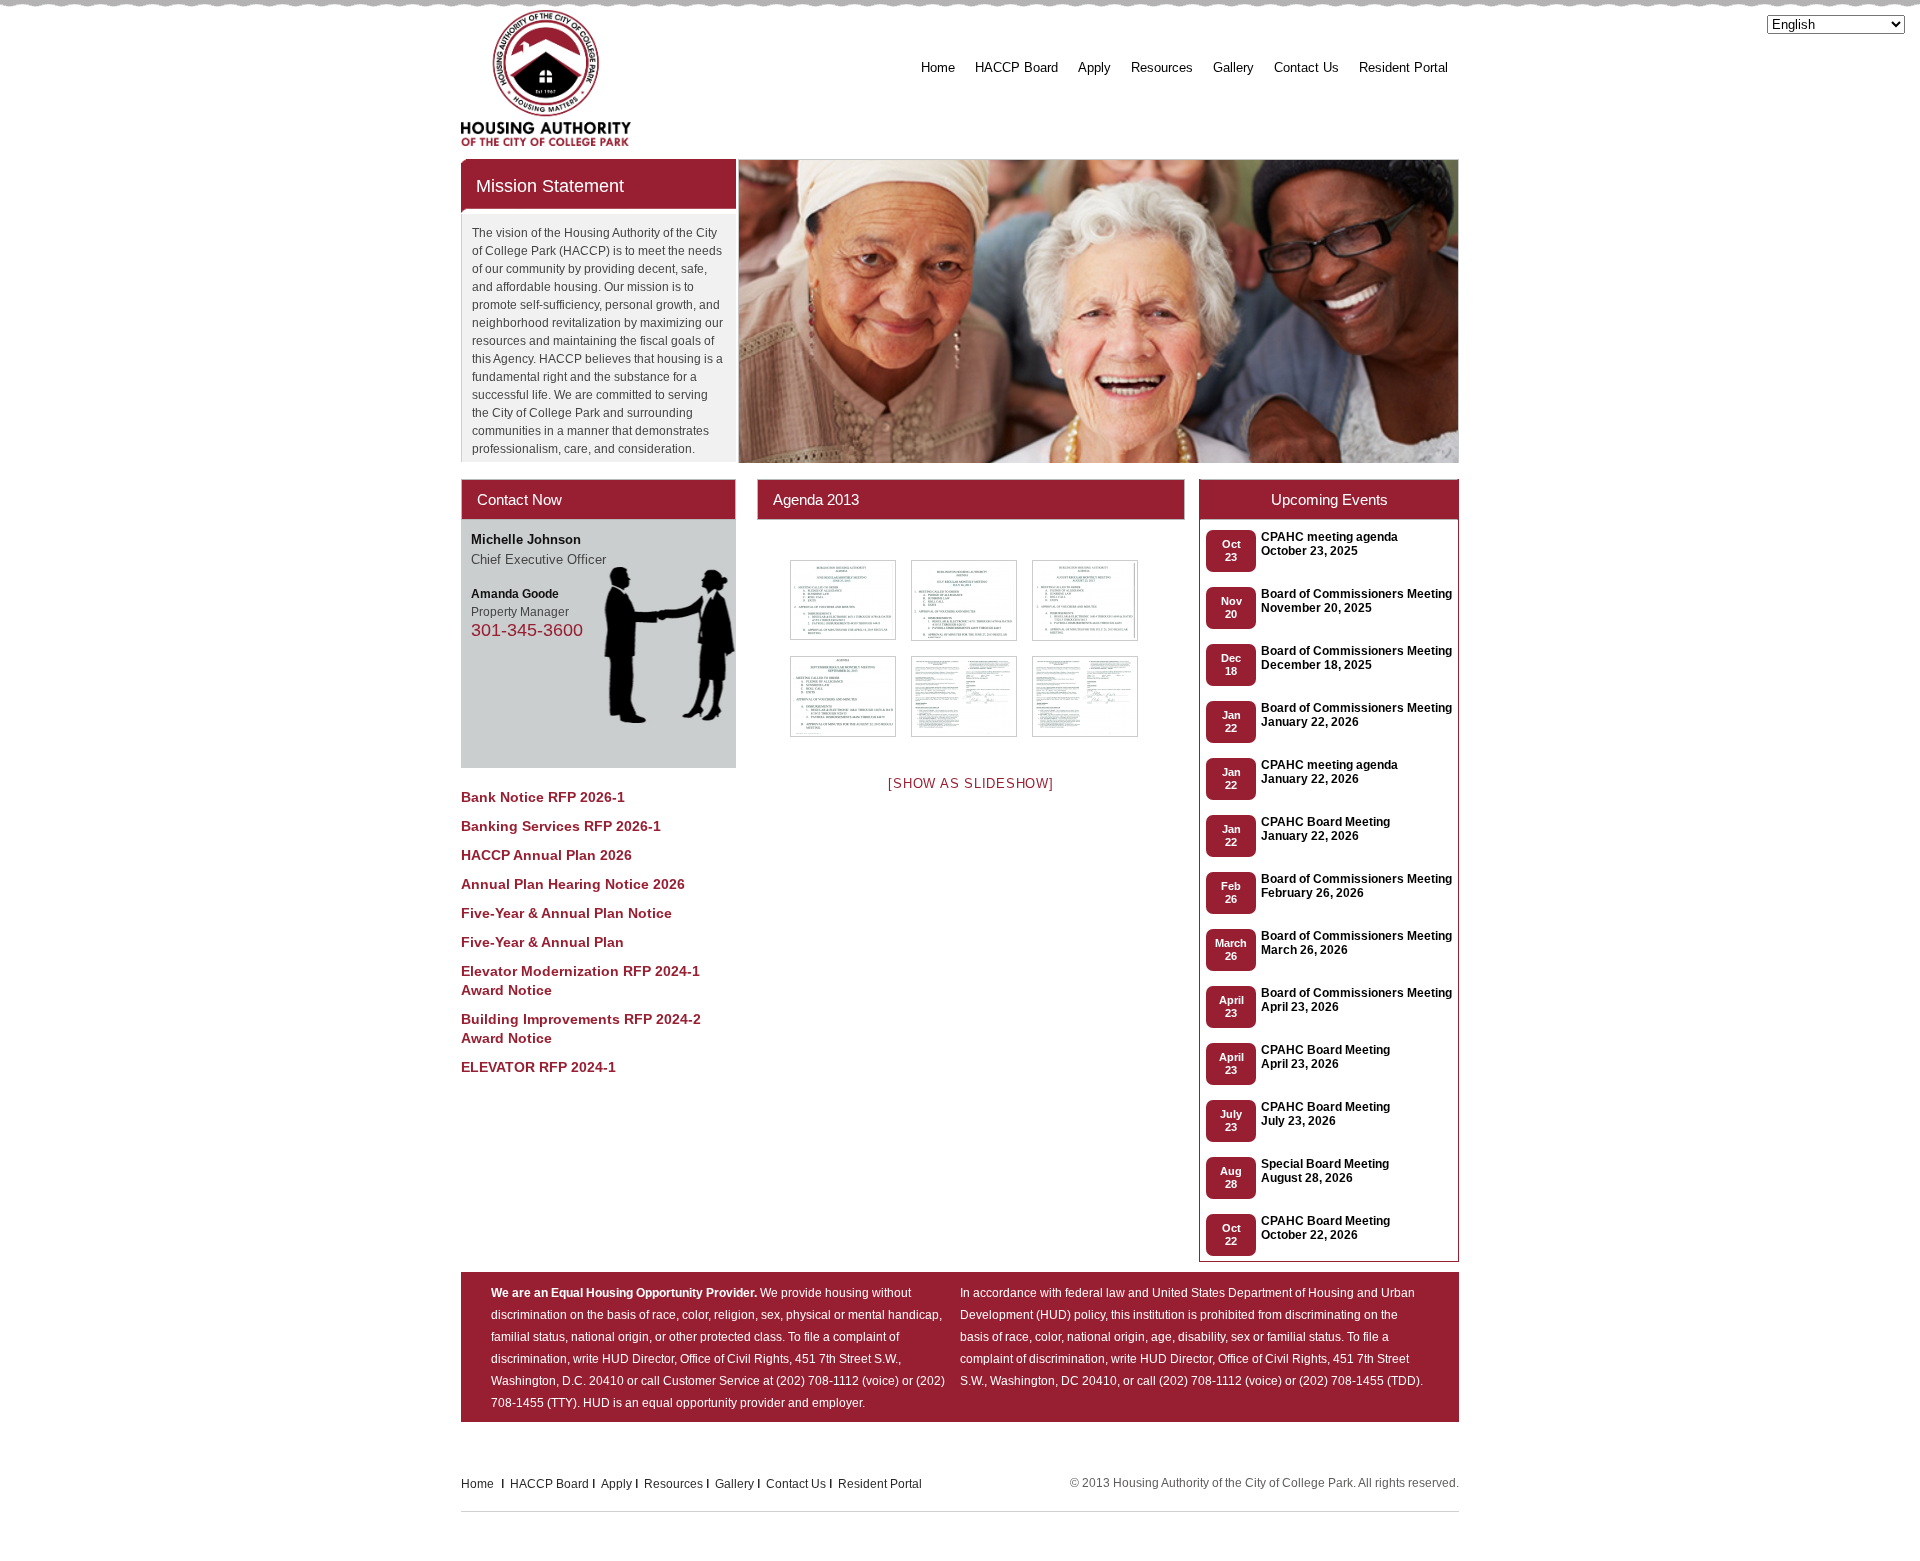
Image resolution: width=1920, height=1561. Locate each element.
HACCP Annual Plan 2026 (546, 855)
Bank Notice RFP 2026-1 (543, 797)
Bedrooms (1252, 151)
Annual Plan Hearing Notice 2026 (573, 884)
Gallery (1233, 67)
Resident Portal (1403, 67)
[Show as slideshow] (970, 783)
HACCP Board (1016, 67)
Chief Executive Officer (1052, 151)
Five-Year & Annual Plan (542, 942)
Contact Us (1306, 67)
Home (938, 67)
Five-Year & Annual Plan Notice (566, 913)
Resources (1162, 67)
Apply (1094, 67)
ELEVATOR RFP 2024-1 (538, 1067)
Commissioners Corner (1051, 126)
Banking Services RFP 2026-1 (561, 826)
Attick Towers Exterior (1287, 126)
